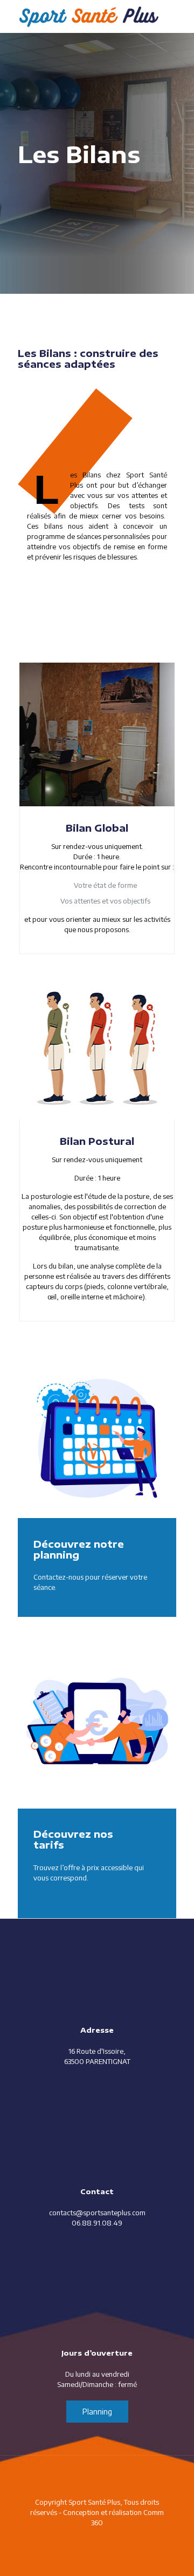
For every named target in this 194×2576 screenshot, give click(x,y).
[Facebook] (97, 2538)
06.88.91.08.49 (97, 2223)
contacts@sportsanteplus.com (97, 2213)
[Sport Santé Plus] (89, 16)
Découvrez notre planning (79, 1549)
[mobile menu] (179, 16)
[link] (97, 1439)
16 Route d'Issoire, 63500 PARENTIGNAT (97, 2056)
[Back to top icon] (97, 2478)
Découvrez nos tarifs (73, 1839)
